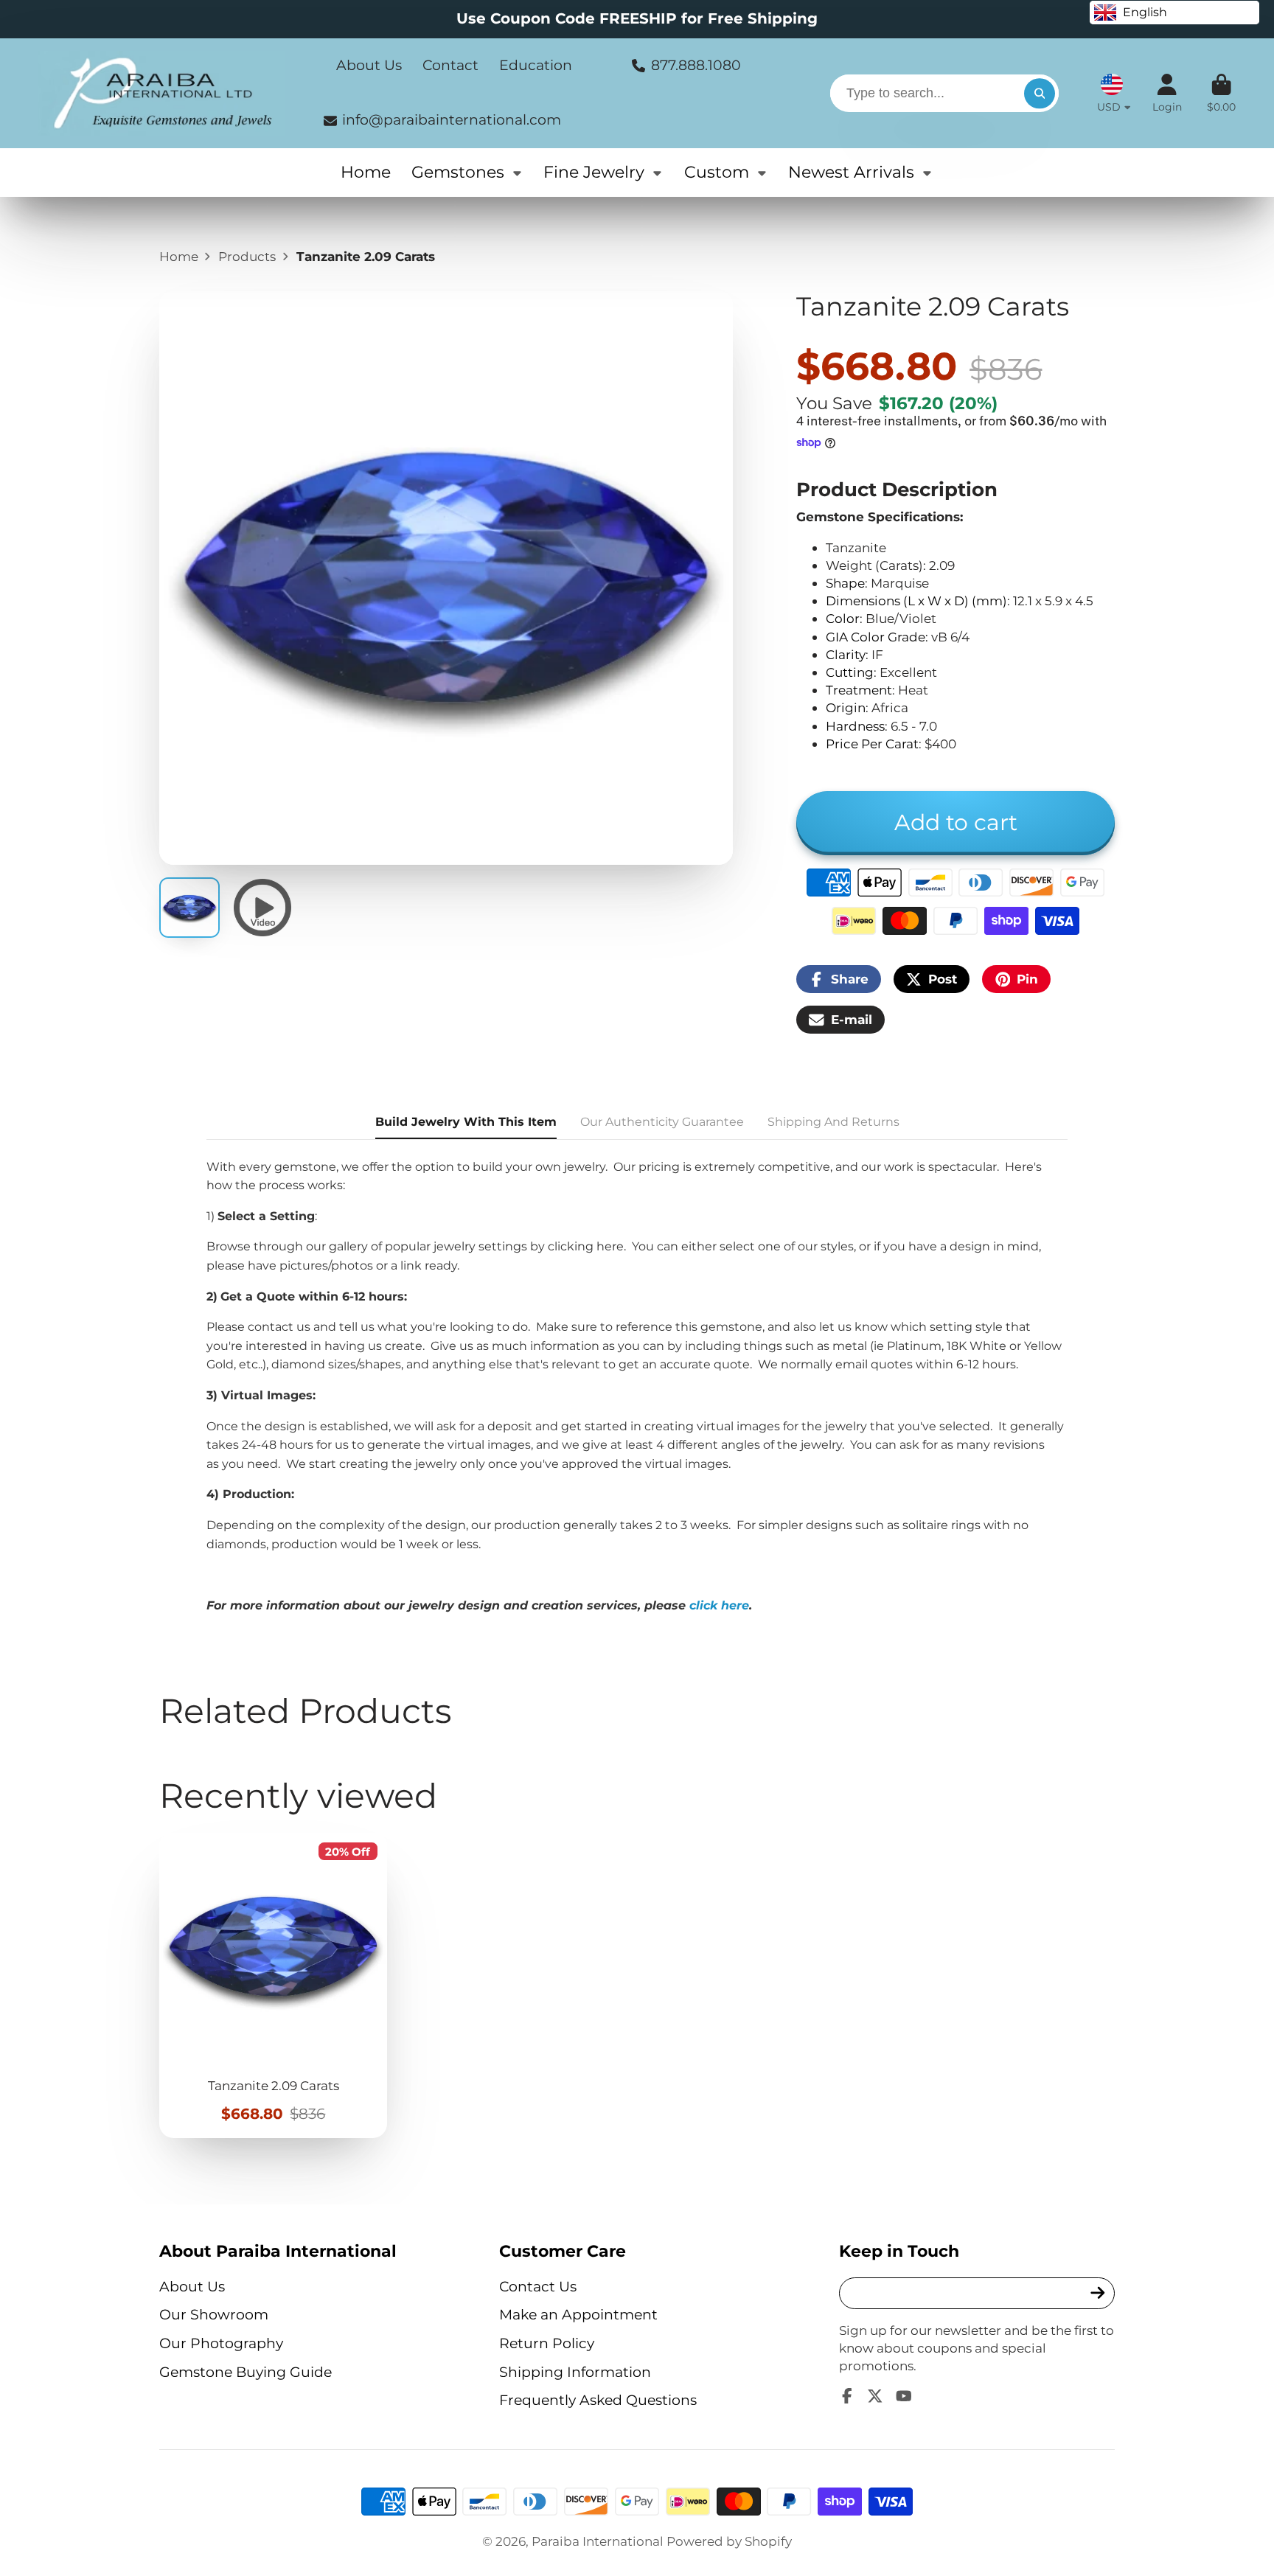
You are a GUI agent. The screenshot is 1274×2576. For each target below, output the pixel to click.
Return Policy (547, 2343)
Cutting (850, 672)
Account (1167, 94)
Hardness (855, 726)
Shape (845, 583)
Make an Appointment (578, 2315)
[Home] (161, 93)
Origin (846, 707)
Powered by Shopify (729, 2541)
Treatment (859, 690)
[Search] (1039, 93)
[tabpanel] (637, 1386)
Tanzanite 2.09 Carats (273, 1985)
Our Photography (221, 2343)
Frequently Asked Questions (598, 2400)
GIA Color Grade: (877, 637)
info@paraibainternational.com (452, 120)
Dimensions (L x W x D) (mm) (916, 601)
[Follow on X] (875, 2396)
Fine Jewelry (594, 172)
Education (536, 65)
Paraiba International (598, 2541)
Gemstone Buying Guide (246, 2372)
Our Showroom (214, 2315)
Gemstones (458, 172)
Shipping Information (575, 2372)
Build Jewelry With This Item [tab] (466, 1122)
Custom (717, 172)
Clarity (846, 654)
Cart (1221, 94)
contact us (279, 1327)
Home (366, 172)
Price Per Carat (872, 744)
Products (247, 256)
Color (843, 618)
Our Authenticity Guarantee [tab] (662, 1122)
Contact (450, 65)
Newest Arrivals (851, 172)
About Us (369, 65)
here (610, 1246)
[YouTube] (904, 2396)
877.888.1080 (696, 65)
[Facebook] (847, 2396)
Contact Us (538, 2287)
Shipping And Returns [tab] (833, 1122)
